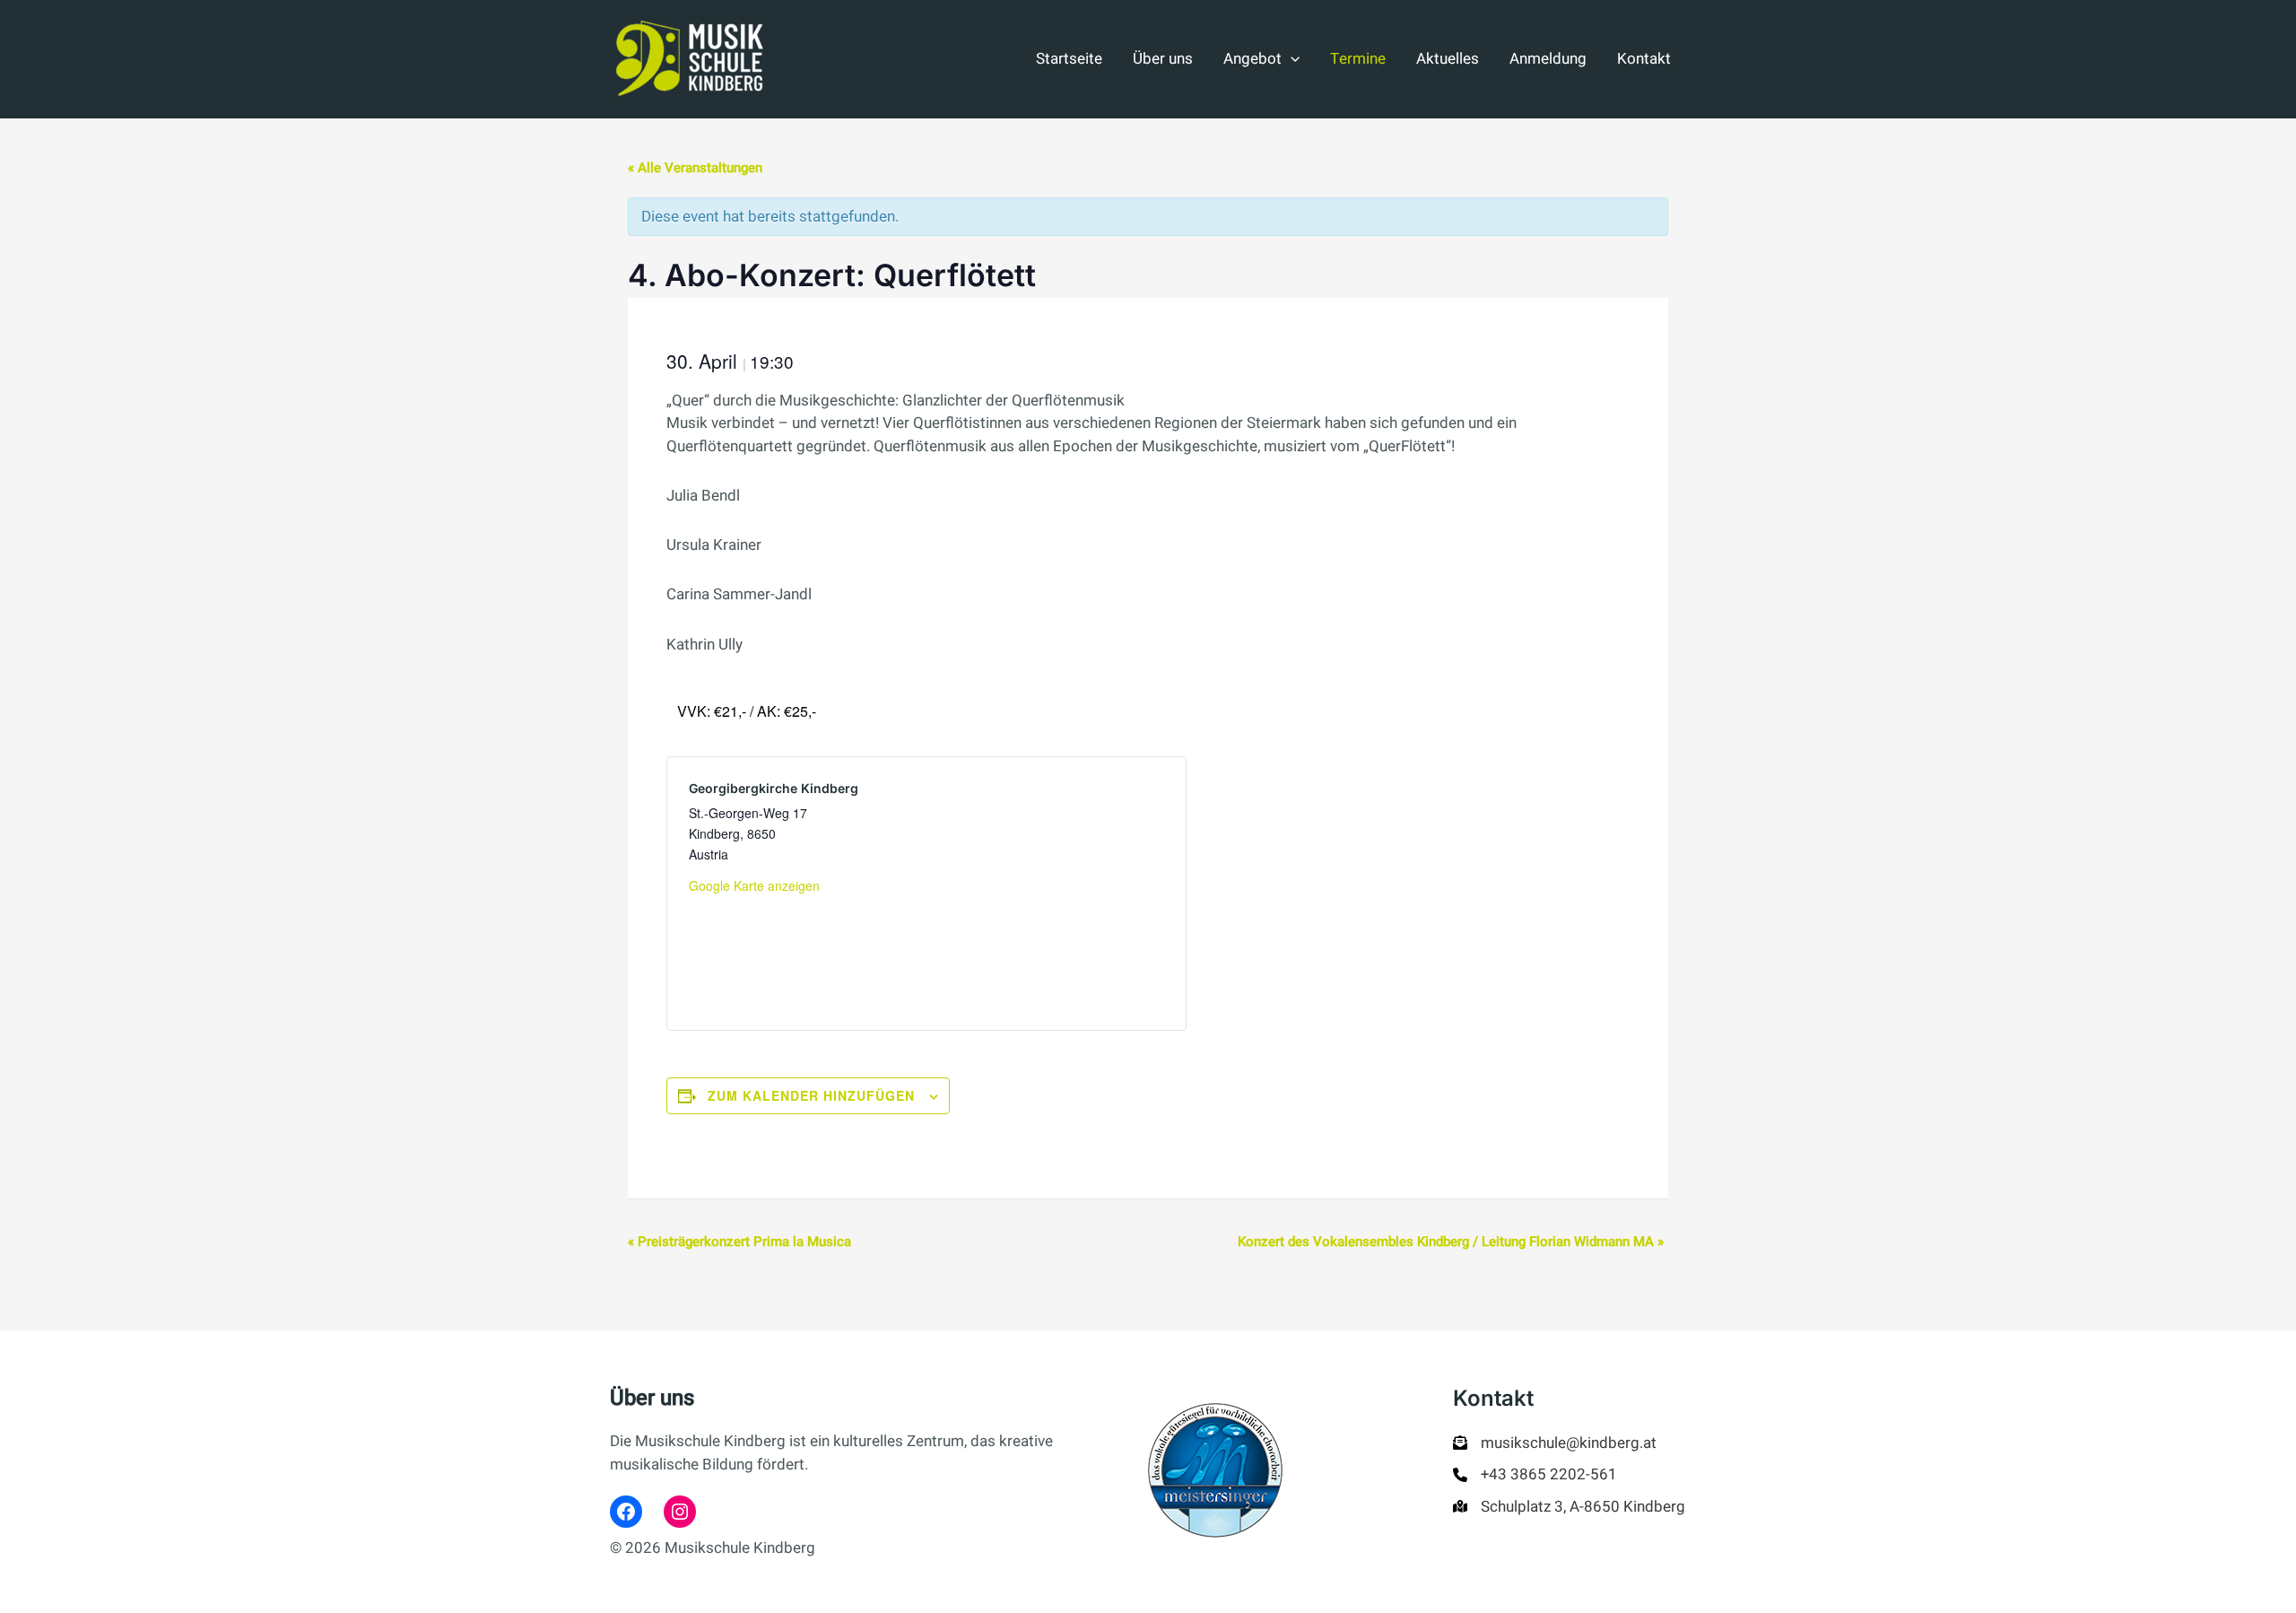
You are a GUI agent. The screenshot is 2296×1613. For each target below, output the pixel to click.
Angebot (1252, 59)
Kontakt (1644, 59)
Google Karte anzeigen (754, 885)
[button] (1291, 59)
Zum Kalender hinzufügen (811, 1095)
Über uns (1163, 59)
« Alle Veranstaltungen (695, 168)
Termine (1358, 59)
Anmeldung (1548, 59)
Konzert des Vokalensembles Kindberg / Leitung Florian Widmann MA (1451, 1242)
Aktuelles (1448, 59)
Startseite (1069, 59)
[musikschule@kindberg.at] (1555, 1443)
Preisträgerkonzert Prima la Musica (739, 1242)
